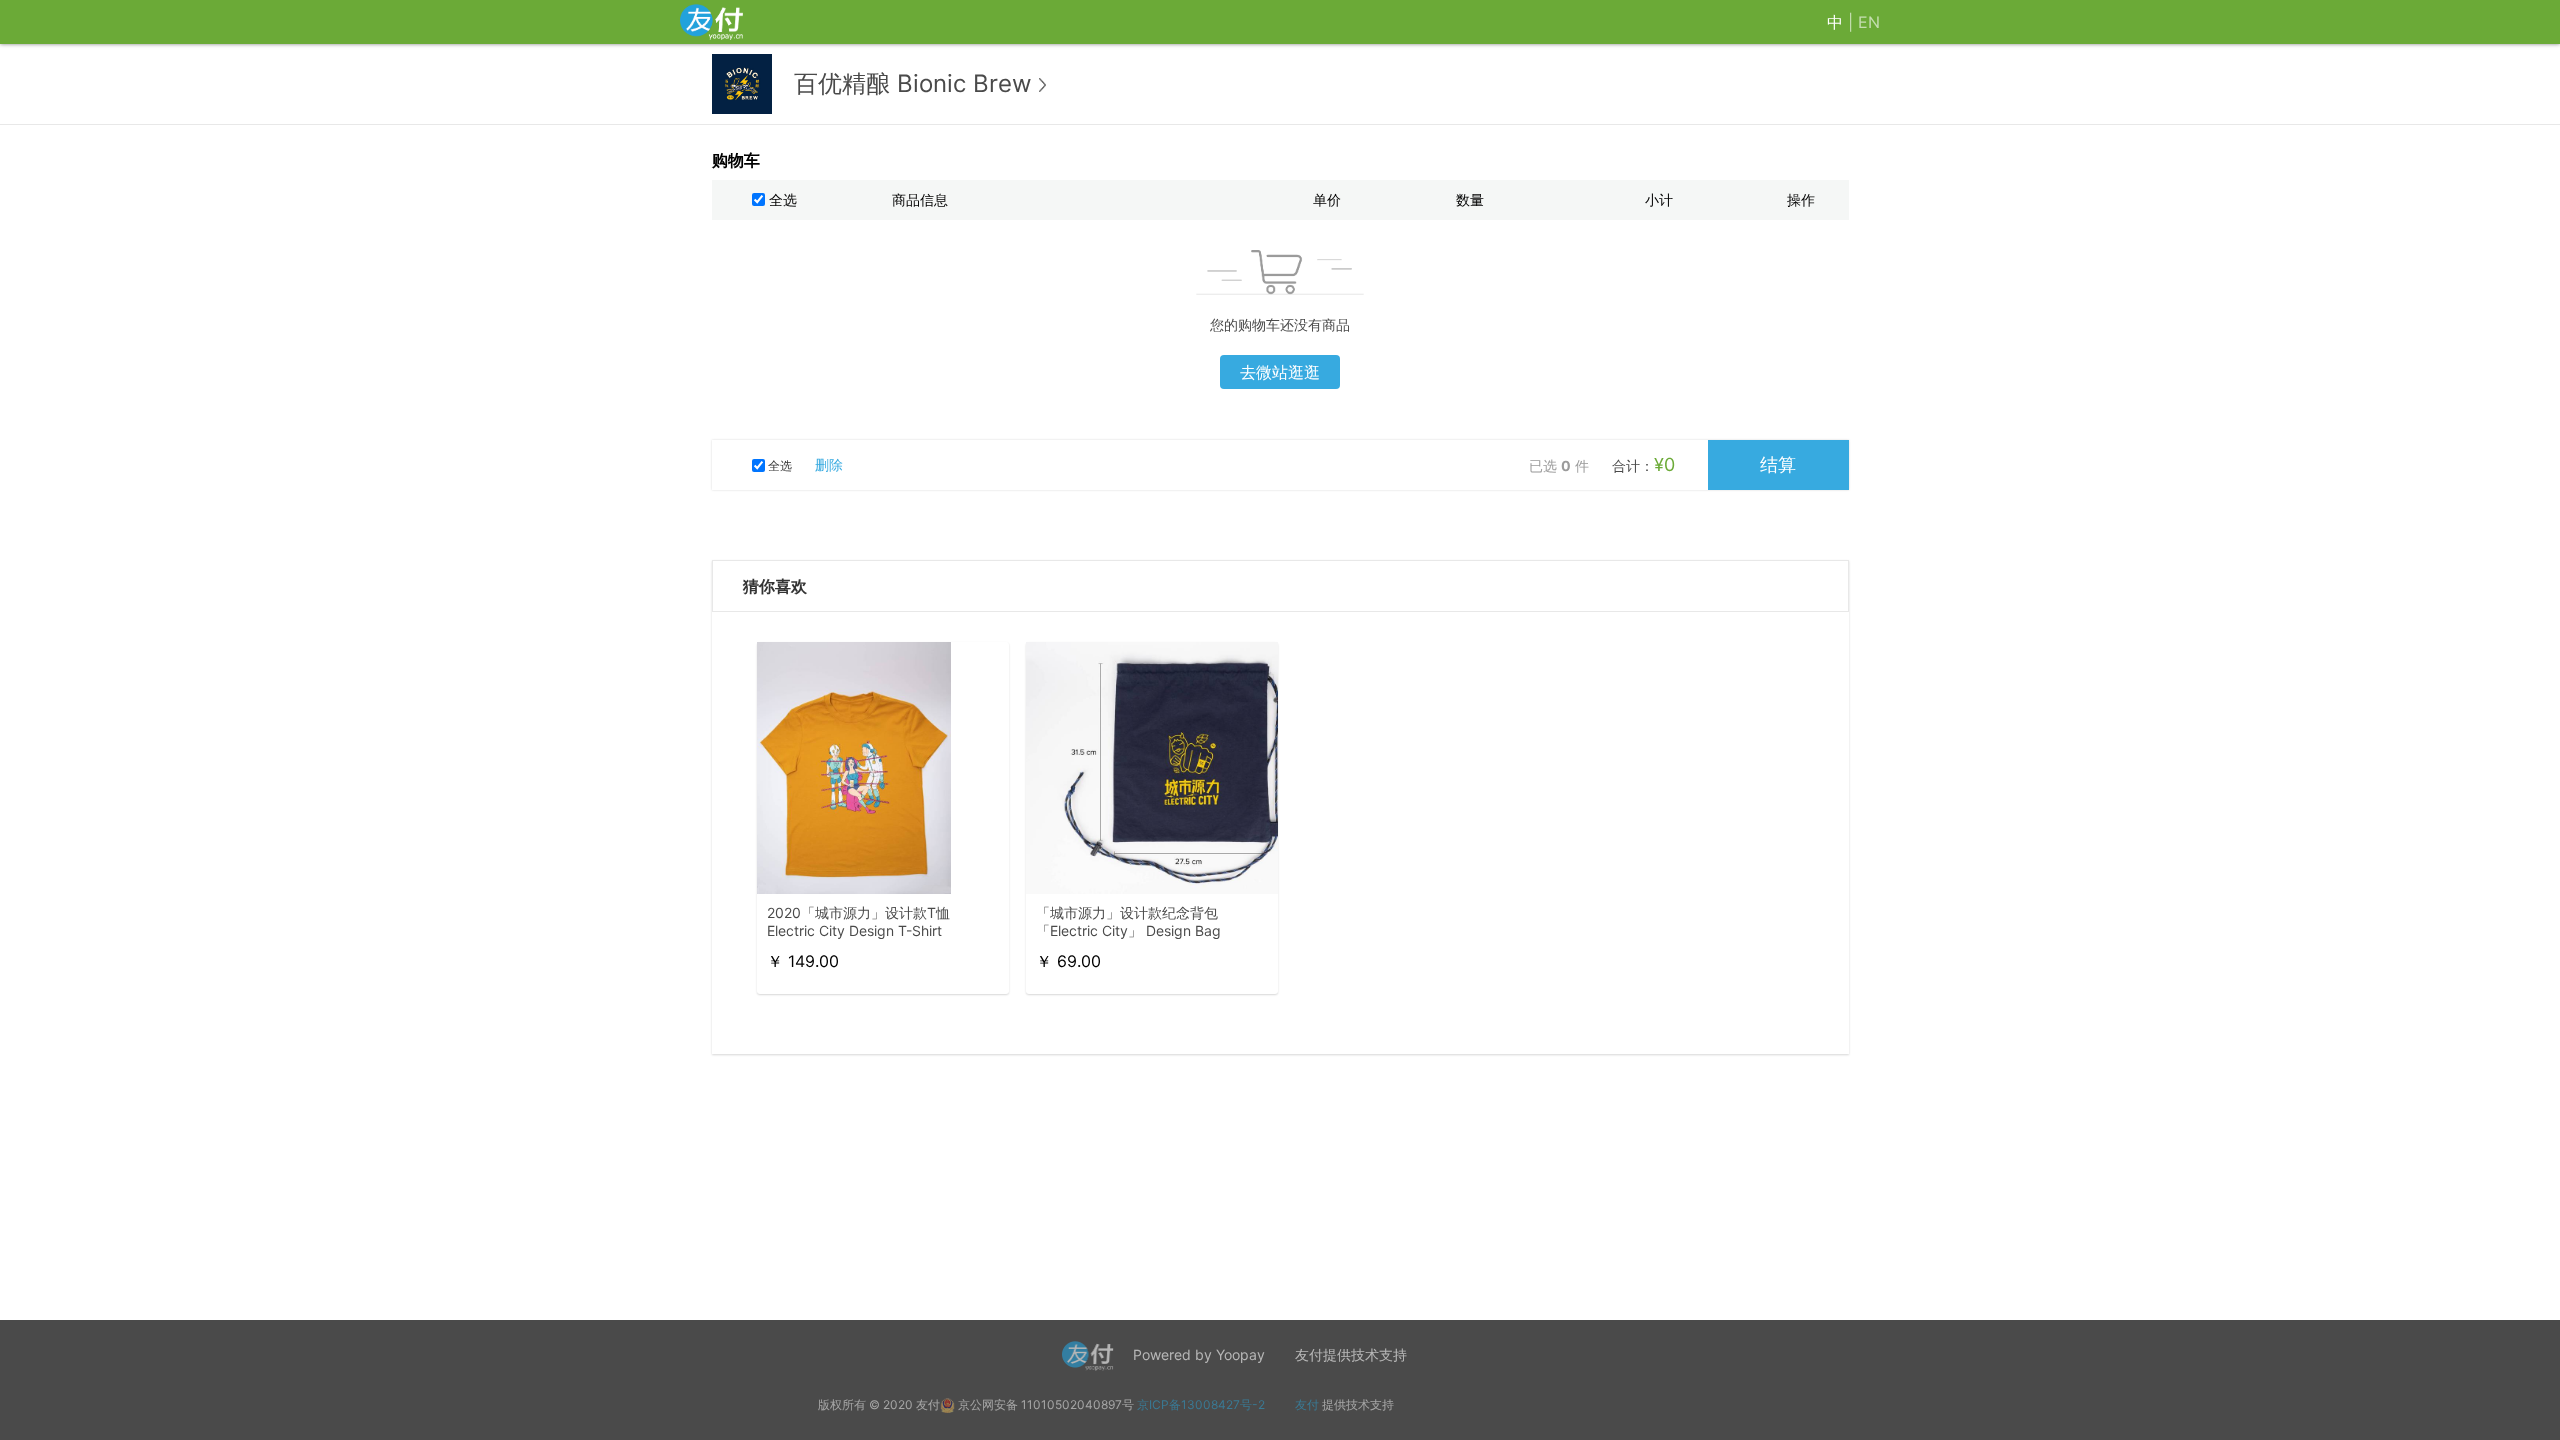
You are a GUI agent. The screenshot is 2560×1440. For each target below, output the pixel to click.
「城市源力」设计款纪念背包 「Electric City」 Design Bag (1128, 921)
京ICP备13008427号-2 (1201, 1404)
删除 (829, 464)
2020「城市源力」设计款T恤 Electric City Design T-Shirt (858, 921)
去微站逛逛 (1280, 372)
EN (1869, 22)
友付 (1307, 1404)
